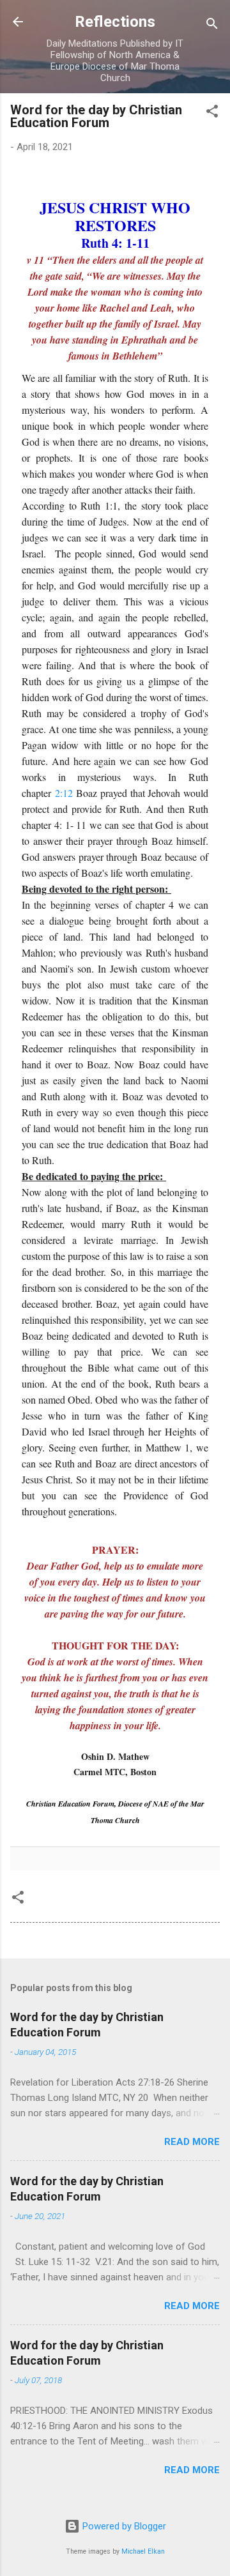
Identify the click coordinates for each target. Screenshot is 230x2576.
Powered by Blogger (123, 2526)
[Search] (212, 26)
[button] (212, 113)
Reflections (115, 22)
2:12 (64, 793)
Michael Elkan (143, 2551)
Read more (192, 2142)
